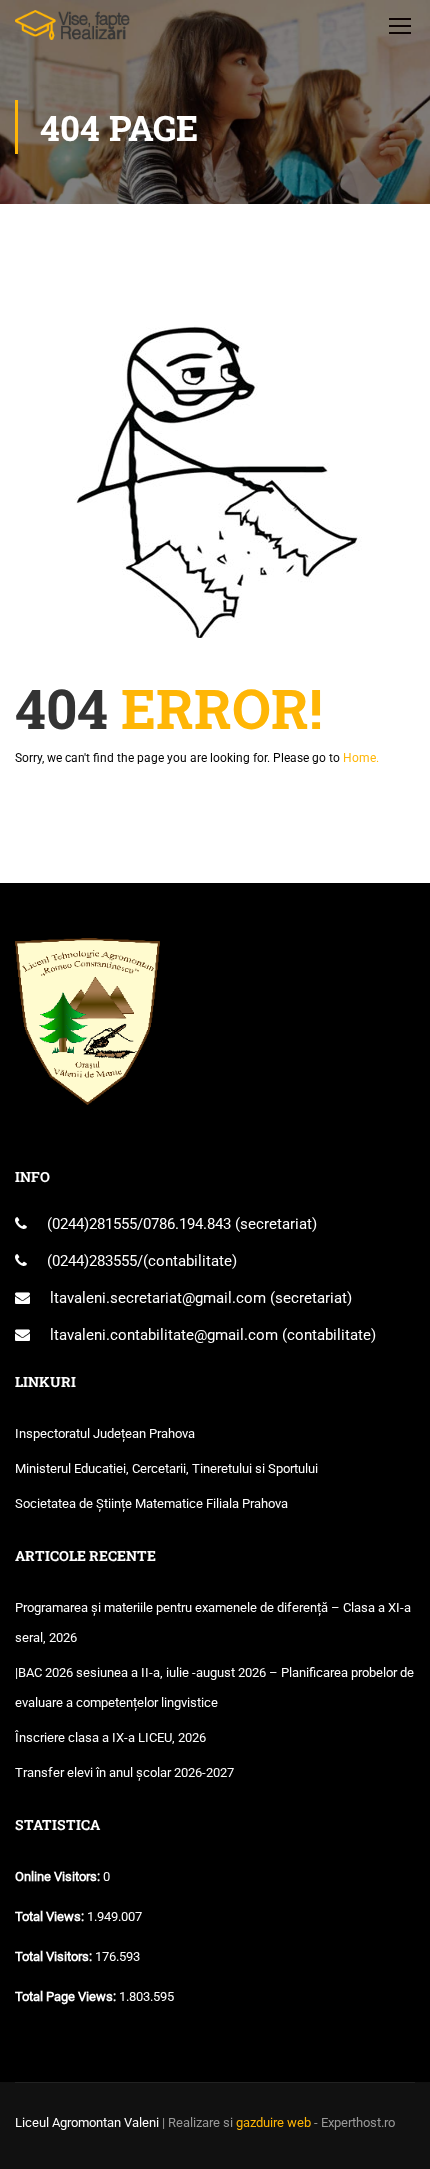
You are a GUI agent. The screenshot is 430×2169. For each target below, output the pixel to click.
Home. (361, 758)
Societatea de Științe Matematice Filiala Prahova (151, 1503)
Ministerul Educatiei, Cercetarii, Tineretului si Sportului (166, 1468)
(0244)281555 (92, 1224)
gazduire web (273, 2122)
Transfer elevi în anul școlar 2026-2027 (124, 1772)
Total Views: (51, 1916)
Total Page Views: (67, 1996)
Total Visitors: (55, 1956)
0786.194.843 (189, 1224)
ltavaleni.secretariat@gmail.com (158, 1298)
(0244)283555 (92, 1261)
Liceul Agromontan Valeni (87, 2122)
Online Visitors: (59, 1876)
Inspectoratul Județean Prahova (105, 1433)
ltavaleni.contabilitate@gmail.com (164, 1335)
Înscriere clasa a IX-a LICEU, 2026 (110, 1737)
